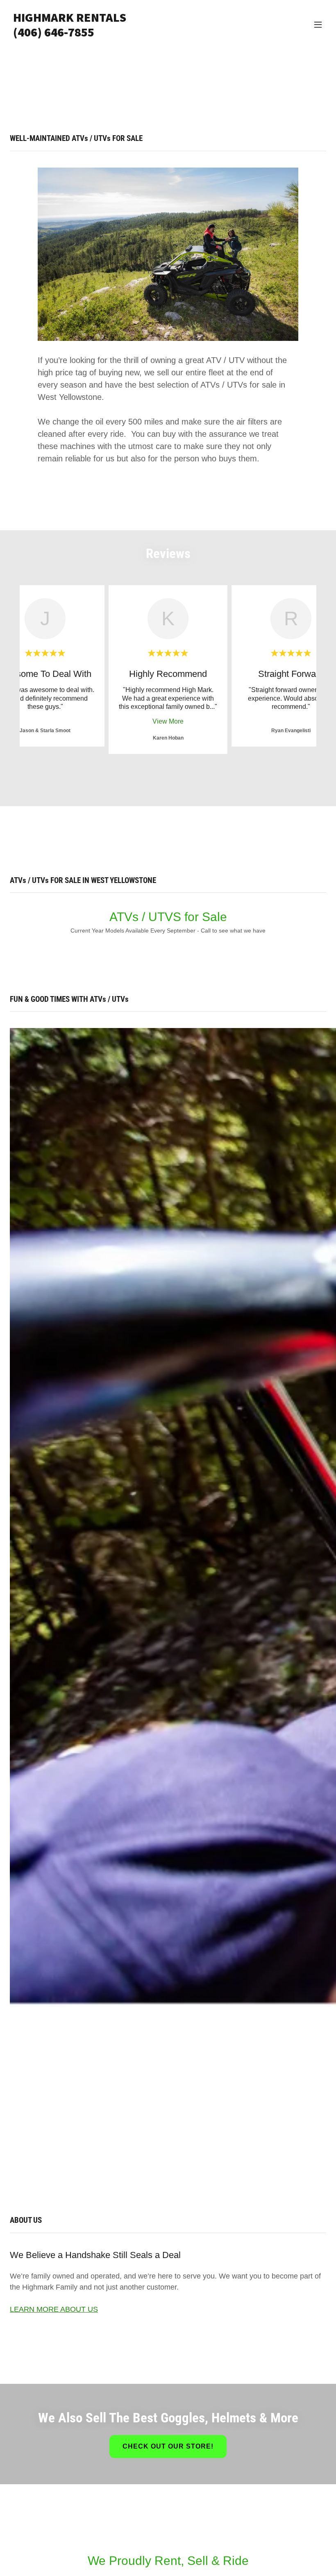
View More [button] (168, 721)
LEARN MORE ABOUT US (54, 2309)
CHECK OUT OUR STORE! (168, 2446)
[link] (70, 34)
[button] (318, 25)
